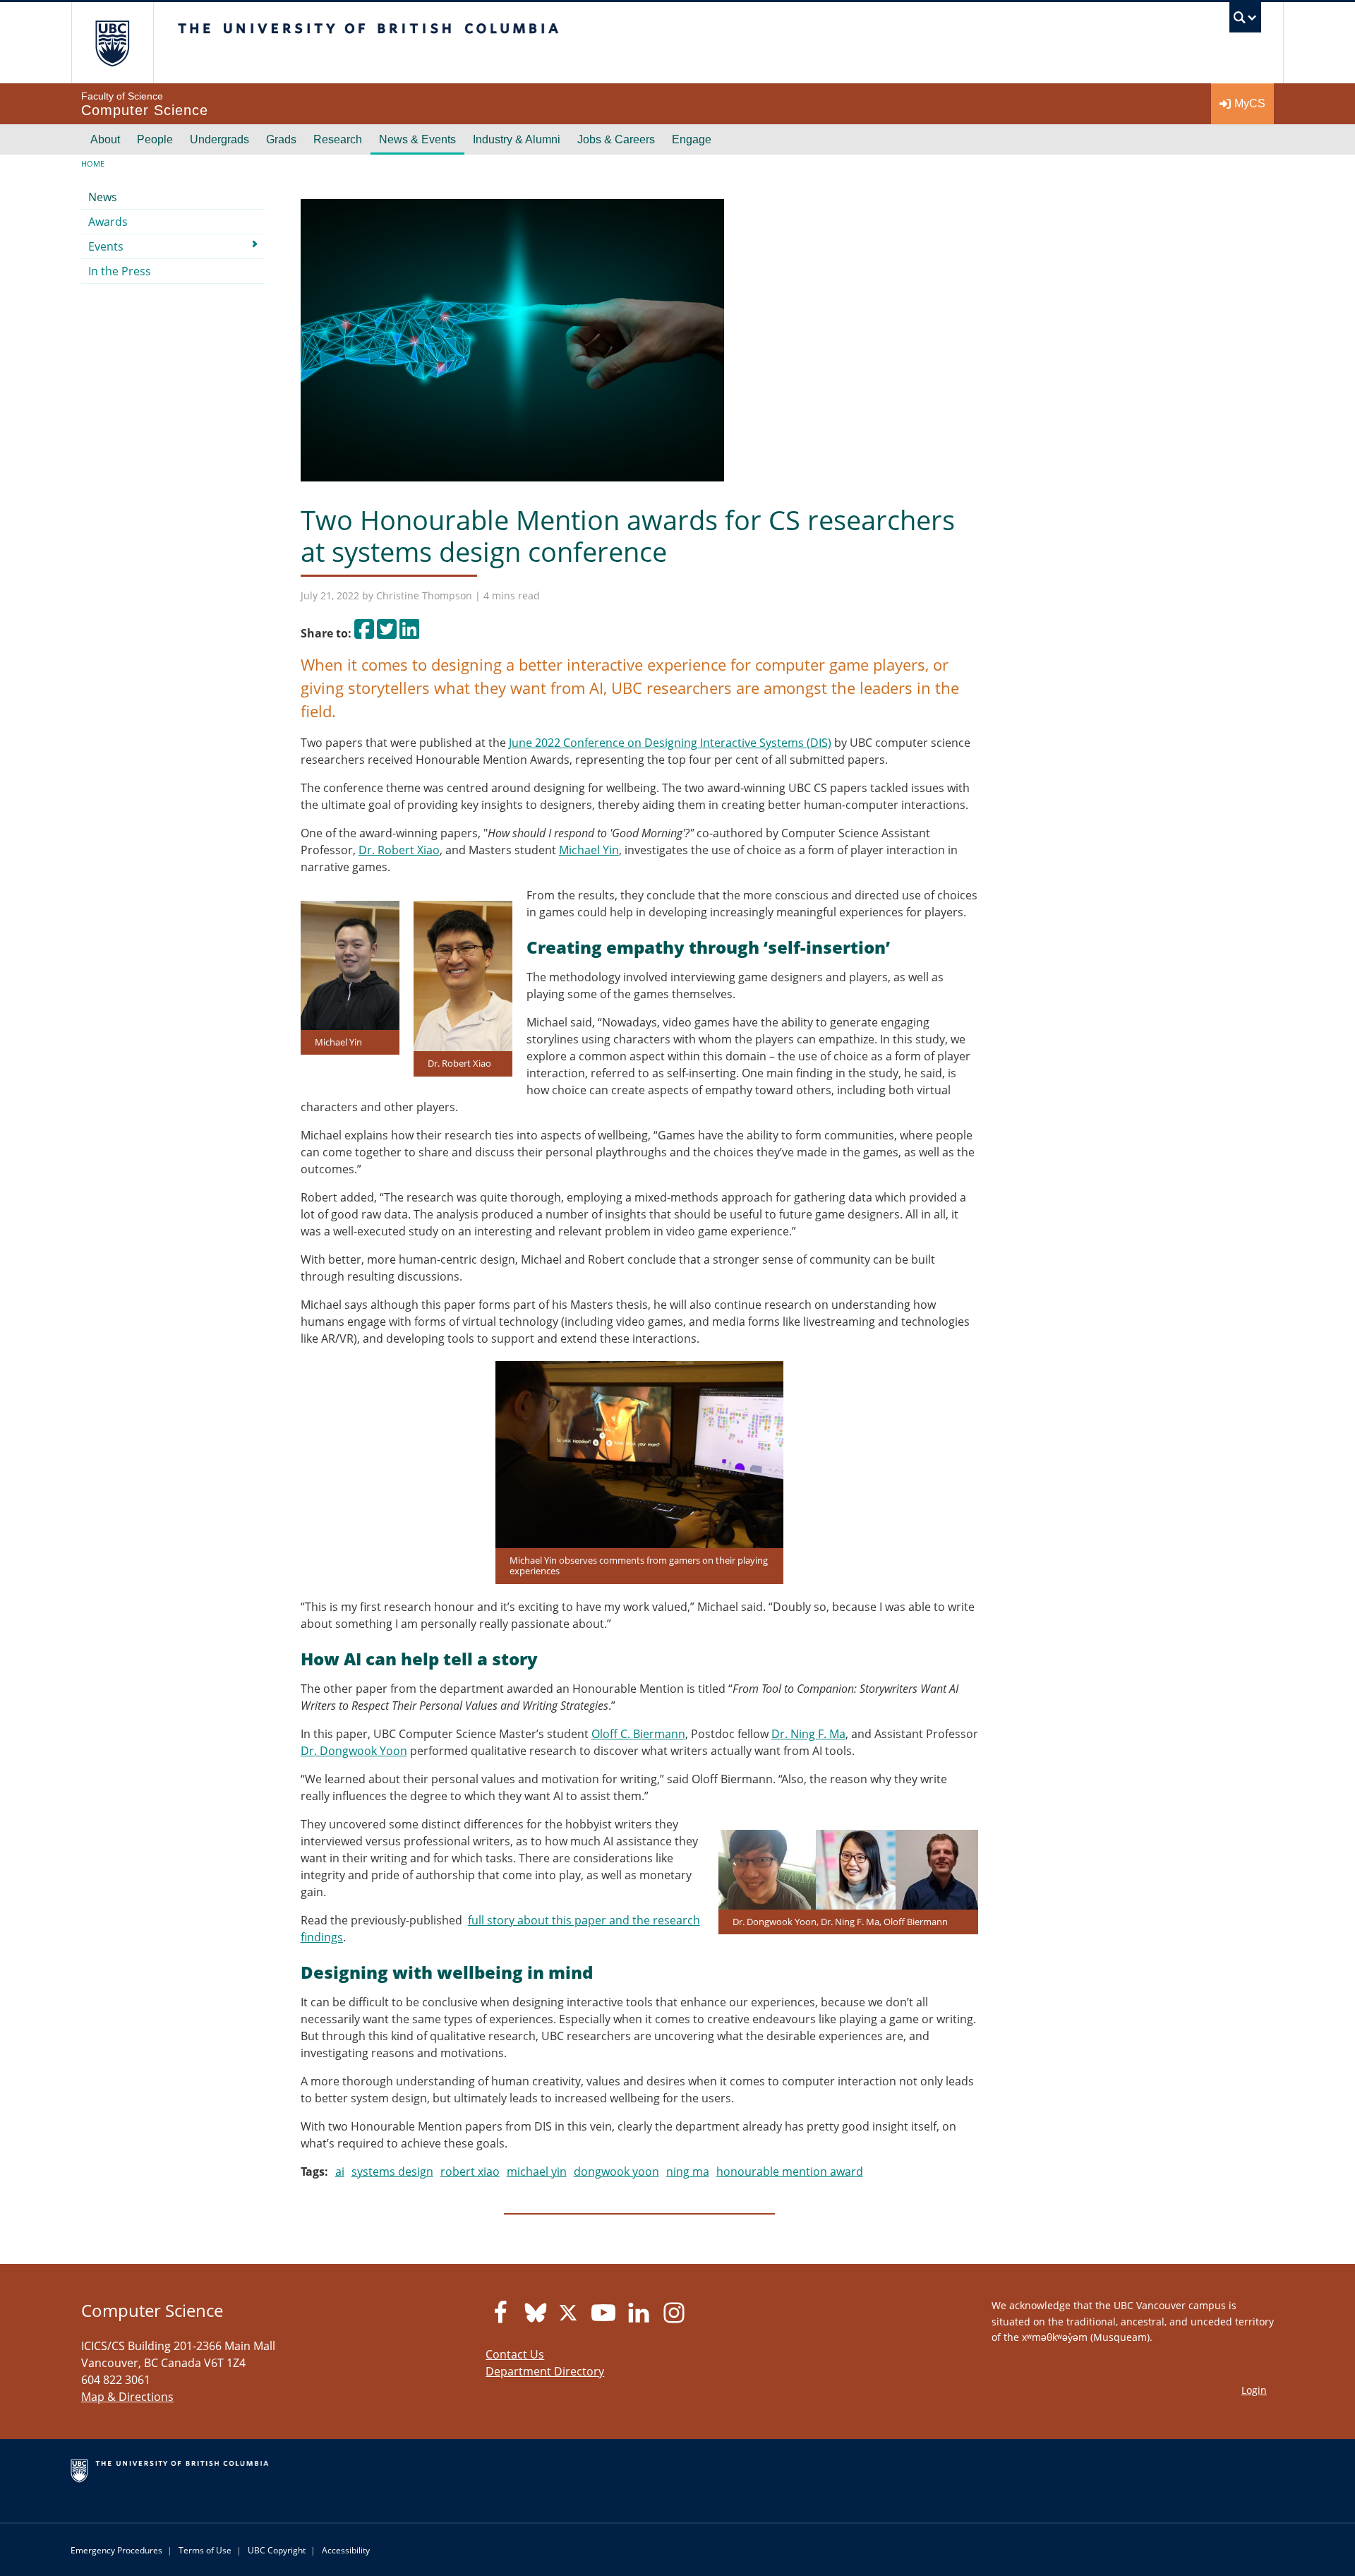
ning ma (688, 2171)
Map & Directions (127, 2397)
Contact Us (515, 2354)
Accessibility (346, 2550)
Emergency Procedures (116, 2550)
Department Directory (545, 2371)
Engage (692, 139)
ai (340, 2171)
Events (106, 246)
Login (1254, 2390)
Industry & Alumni (517, 139)
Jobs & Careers (616, 139)
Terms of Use (205, 2550)
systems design (392, 2171)
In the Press (120, 271)
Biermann (659, 1734)
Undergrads (219, 139)
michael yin (537, 2171)
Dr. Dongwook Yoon (354, 1751)
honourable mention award (790, 2171)
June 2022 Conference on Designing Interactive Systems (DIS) (670, 743)
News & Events (417, 139)
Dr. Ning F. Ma (808, 1734)
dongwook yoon (616, 2171)
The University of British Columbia (112, 43)
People (155, 139)
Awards (108, 222)
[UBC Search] (1245, 21)
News (103, 197)
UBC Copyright (277, 2550)
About (105, 139)
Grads (281, 139)
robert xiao (470, 2171)
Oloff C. (612, 1734)
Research (338, 139)
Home (93, 163)
